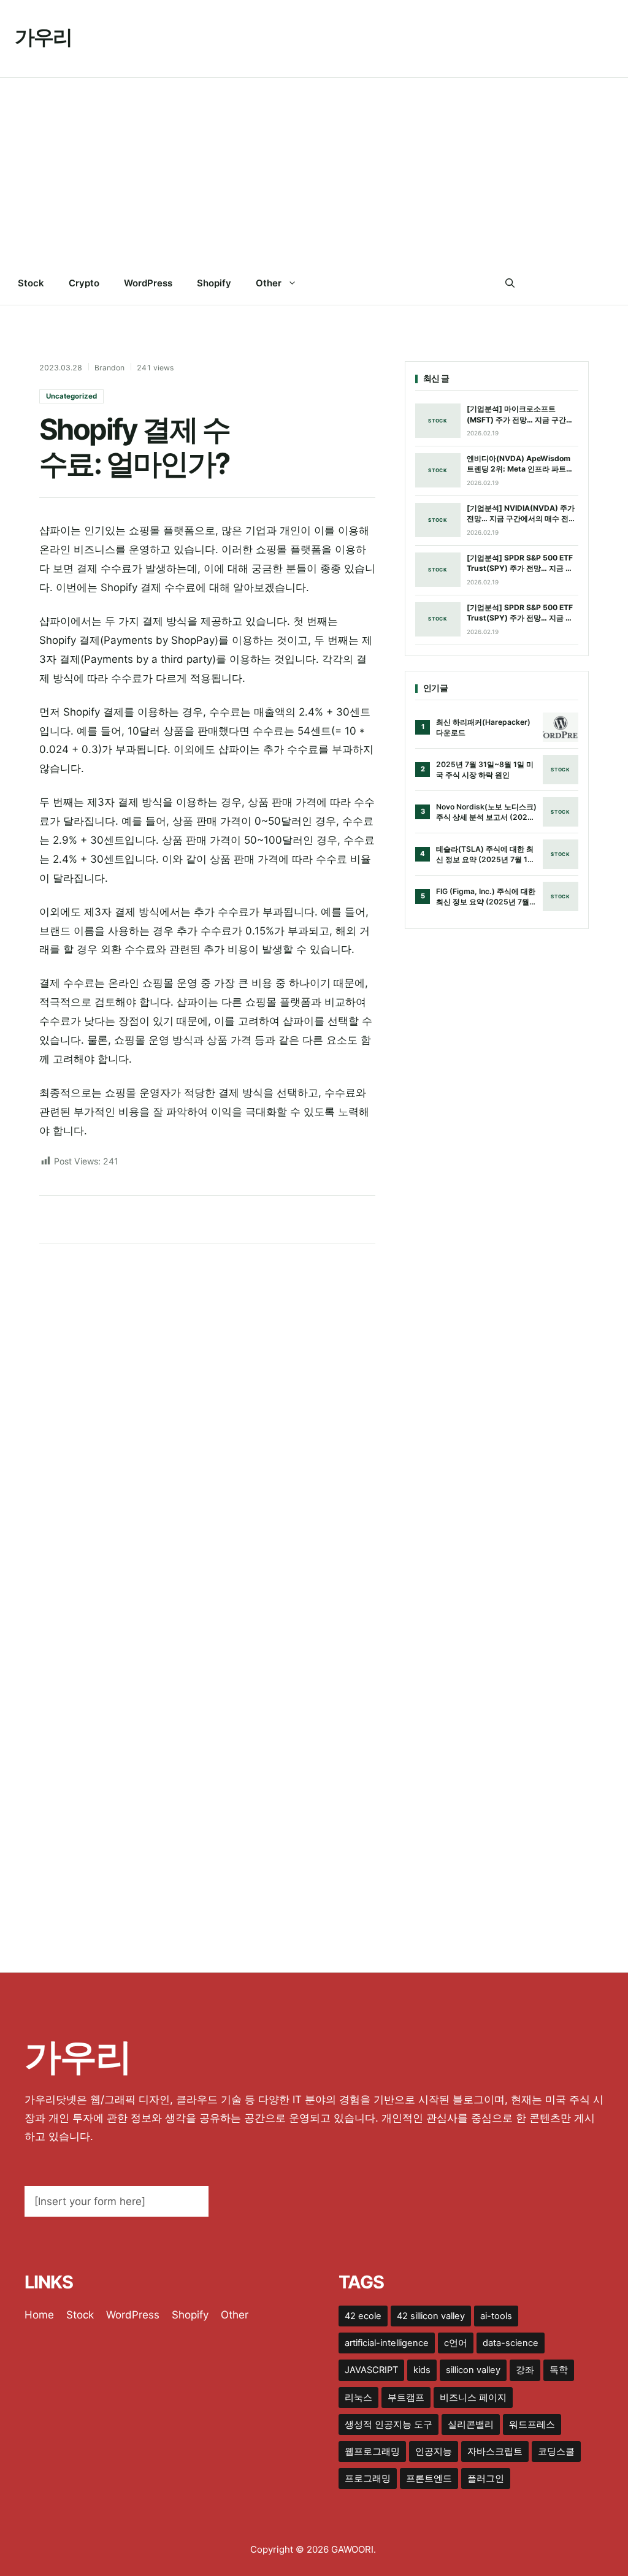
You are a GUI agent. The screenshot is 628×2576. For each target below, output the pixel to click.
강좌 (525, 2370)
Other (269, 283)
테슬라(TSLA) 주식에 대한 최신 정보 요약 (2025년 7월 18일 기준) (485, 855)
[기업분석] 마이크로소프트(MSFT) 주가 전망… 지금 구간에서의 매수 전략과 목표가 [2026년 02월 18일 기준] (522, 415)
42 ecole (363, 2316)
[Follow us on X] (558, 283)
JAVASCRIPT (371, 2370)
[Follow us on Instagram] (583, 283)
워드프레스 (532, 2425)
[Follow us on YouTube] (608, 283)
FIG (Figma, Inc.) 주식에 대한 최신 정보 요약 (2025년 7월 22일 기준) (486, 897)
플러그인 (486, 2479)
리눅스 (358, 2398)
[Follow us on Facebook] (533, 283)
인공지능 (434, 2452)
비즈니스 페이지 (473, 2398)
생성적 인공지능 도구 (389, 2425)
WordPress (148, 283)
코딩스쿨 (556, 2452)
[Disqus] (207, 1415)
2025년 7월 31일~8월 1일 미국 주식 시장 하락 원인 (485, 770)
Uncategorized (71, 396)
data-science (511, 2343)
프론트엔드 (429, 2479)
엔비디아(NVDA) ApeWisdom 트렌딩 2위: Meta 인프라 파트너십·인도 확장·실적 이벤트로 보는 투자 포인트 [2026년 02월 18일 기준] (520, 464)
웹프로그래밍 (372, 2452)
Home (39, 2315)
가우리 (43, 37)
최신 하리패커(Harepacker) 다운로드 (483, 728)
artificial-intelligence (387, 2343)
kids (422, 2370)
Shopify (214, 283)
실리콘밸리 (471, 2425)
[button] (510, 283)
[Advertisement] (314, 170)
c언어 (456, 2343)
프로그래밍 (368, 2479)
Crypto (84, 283)
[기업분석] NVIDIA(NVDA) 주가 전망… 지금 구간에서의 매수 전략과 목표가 (521, 514)
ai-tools (496, 2316)
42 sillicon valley (431, 2316)
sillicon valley (473, 2370)
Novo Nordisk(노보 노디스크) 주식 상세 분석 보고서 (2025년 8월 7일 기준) (486, 812)
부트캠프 (406, 2398)
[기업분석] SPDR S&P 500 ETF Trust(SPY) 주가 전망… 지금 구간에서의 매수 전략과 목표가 (520, 564)
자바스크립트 (495, 2452)
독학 (559, 2370)
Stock (31, 283)
